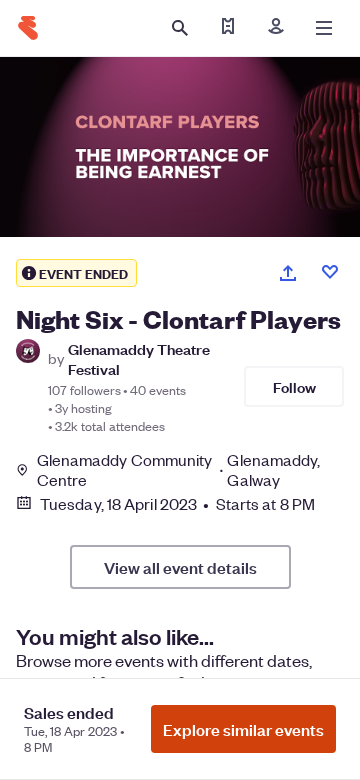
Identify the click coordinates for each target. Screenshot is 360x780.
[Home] (28, 28)
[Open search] (180, 28)
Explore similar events (243, 729)
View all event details (180, 567)
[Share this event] (288, 273)
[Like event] (330, 272)
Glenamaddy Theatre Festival (139, 358)
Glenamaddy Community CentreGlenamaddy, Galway (179, 470)
